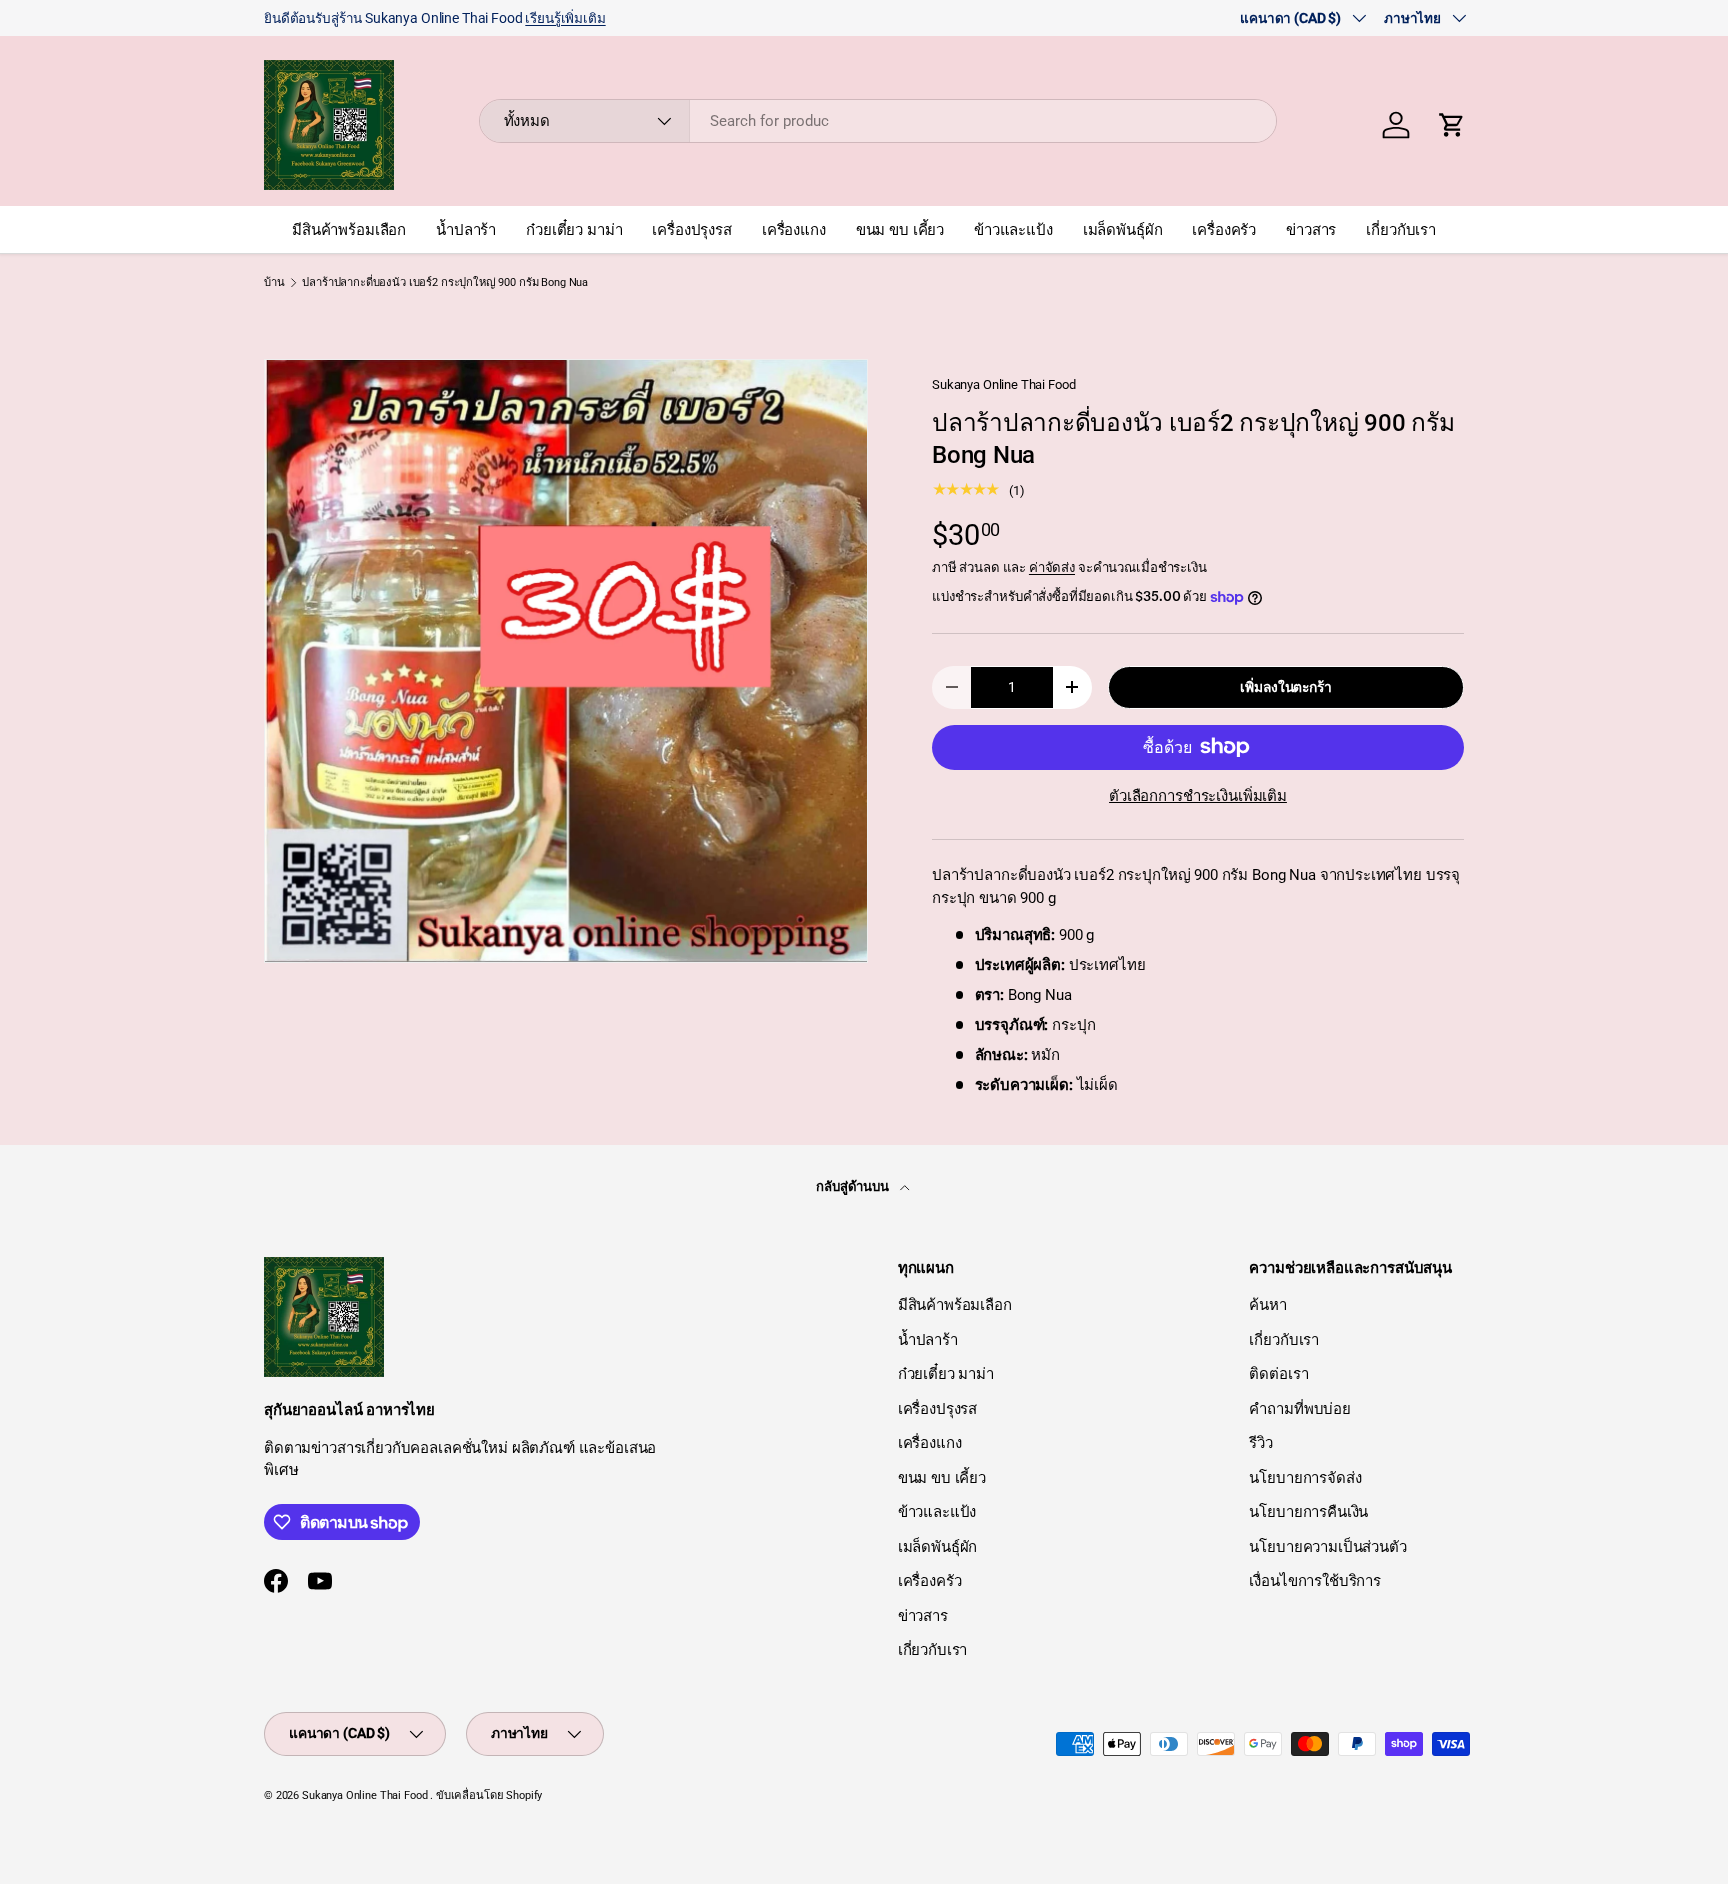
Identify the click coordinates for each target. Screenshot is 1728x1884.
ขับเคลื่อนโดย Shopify (489, 1795)
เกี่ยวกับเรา (1401, 230)
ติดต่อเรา (1278, 1374)
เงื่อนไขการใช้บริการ (1315, 1581)
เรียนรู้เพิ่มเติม (565, 18)
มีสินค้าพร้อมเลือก (349, 230)
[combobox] (878, 121)
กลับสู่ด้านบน (854, 1186)
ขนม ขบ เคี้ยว (900, 230)
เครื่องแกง (794, 230)
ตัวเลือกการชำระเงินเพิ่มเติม (1198, 796)
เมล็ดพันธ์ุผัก (1123, 230)
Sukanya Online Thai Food (1003, 384)
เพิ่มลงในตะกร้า (1285, 687)
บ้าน (274, 282)
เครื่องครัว (1224, 230)
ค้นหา (1267, 1305)
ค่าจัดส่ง (1052, 567)
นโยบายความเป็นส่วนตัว (1327, 1547)
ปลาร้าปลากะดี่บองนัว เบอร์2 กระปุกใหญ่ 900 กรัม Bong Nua (445, 282)
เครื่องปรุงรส (692, 230)
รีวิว (1261, 1443)
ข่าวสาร (1311, 230)
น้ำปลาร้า (466, 230)
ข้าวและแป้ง (1013, 230)
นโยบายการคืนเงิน (1308, 1512)
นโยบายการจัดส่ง (1305, 1478)
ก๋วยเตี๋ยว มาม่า (574, 230)
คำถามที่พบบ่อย (1300, 1409)
